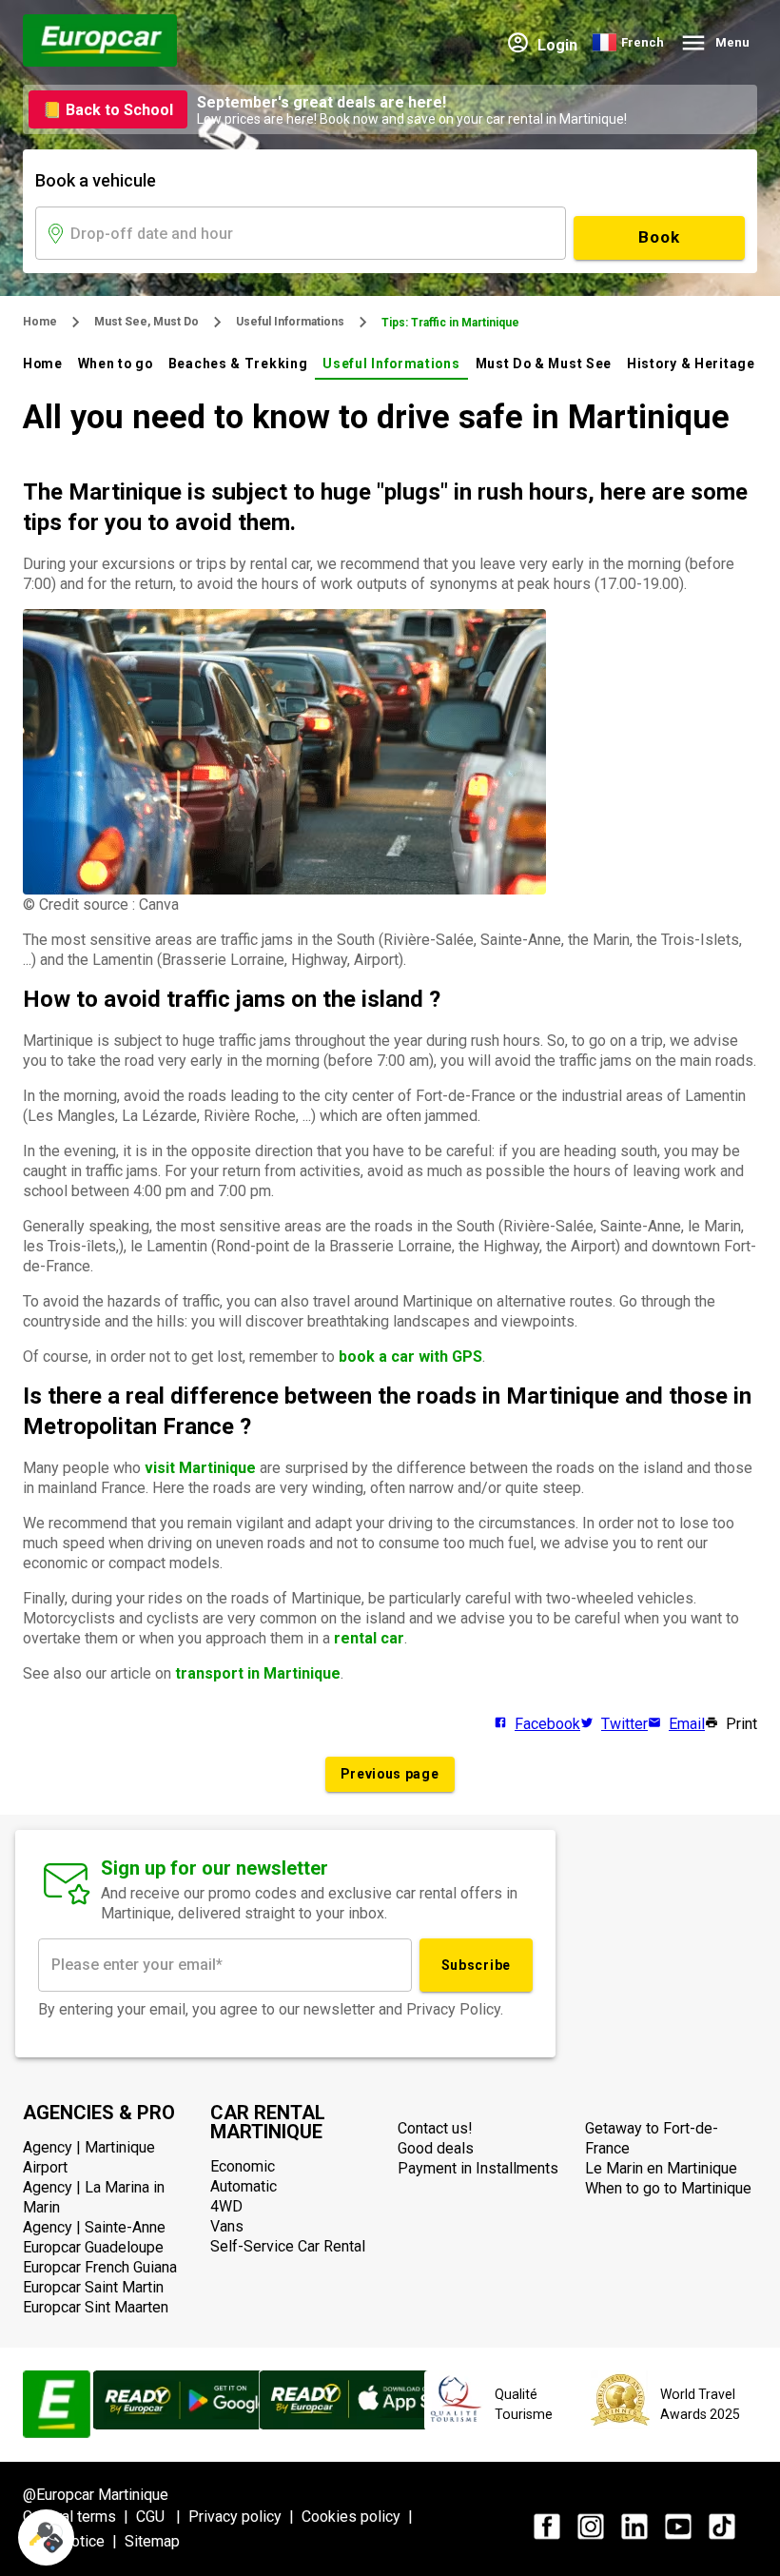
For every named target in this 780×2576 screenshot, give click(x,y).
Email (687, 1724)
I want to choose (119, 2480)
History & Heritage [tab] (691, 364)
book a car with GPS (410, 1357)
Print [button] (741, 1724)
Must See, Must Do (146, 322)
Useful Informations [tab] (391, 364)
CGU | (162, 2517)
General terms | (79, 2517)
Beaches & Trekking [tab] (238, 364)
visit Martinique (200, 1468)
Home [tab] (43, 364)
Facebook (547, 1724)
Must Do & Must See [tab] (544, 364)
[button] (46, 2537)
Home (40, 322)
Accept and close (319, 2480)
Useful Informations (290, 322)
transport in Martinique (258, 1673)
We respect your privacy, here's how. (131, 2418)
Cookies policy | (361, 2517)
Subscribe (476, 1965)
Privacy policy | (245, 2517)
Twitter (624, 1724)
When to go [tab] (116, 364)
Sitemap (152, 2541)
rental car (369, 1638)
